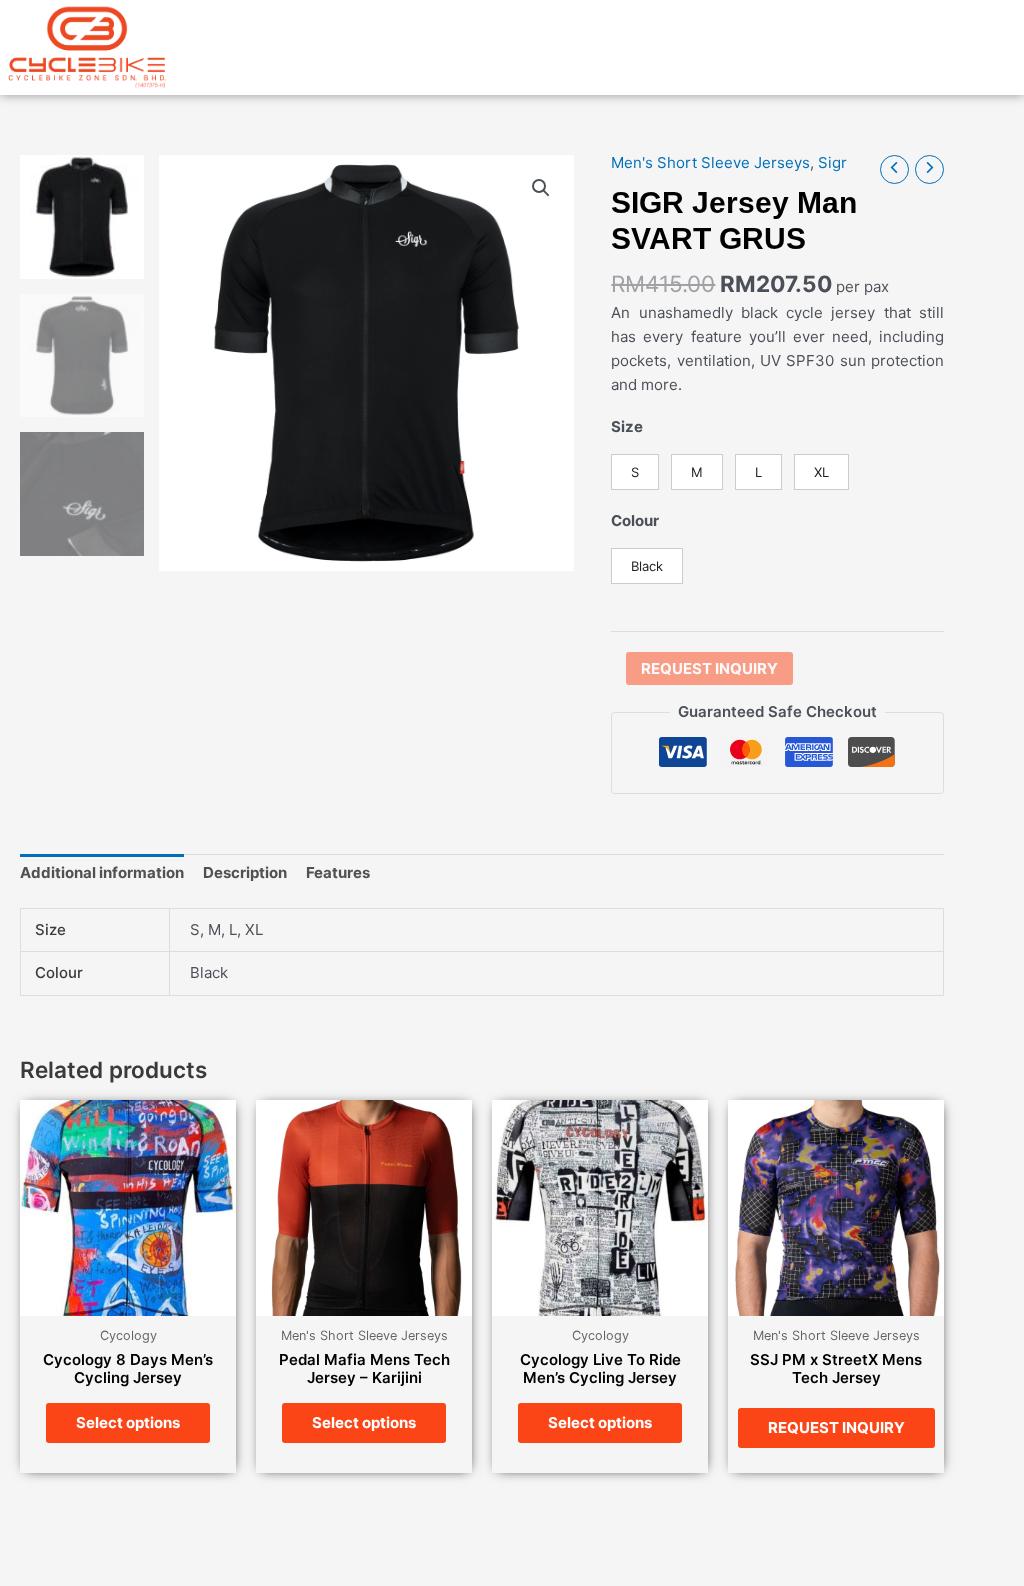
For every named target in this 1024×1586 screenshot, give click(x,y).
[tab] (102, 873)
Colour (635, 520)
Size (627, 426)
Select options (128, 1422)
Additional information (102, 872)
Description (245, 872)
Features (338, 872)
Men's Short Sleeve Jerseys (710, 162)
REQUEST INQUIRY (709, 668)
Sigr (832, 162)
